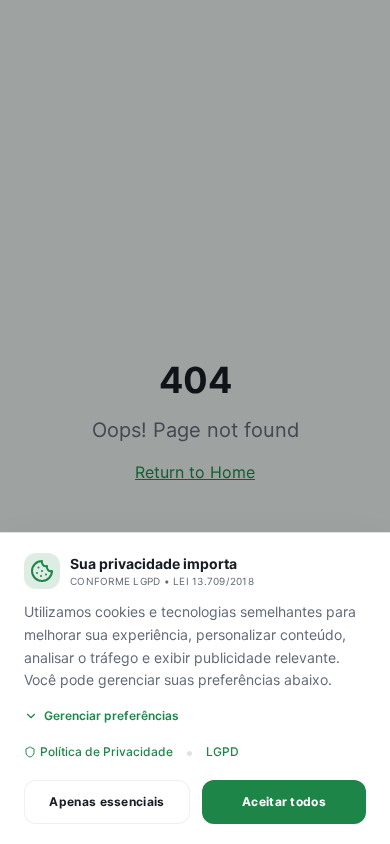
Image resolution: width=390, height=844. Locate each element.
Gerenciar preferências (111, 715)
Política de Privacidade (106, 751)
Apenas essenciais (106, 801)
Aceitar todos (284, 801)
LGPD (222, 751)
